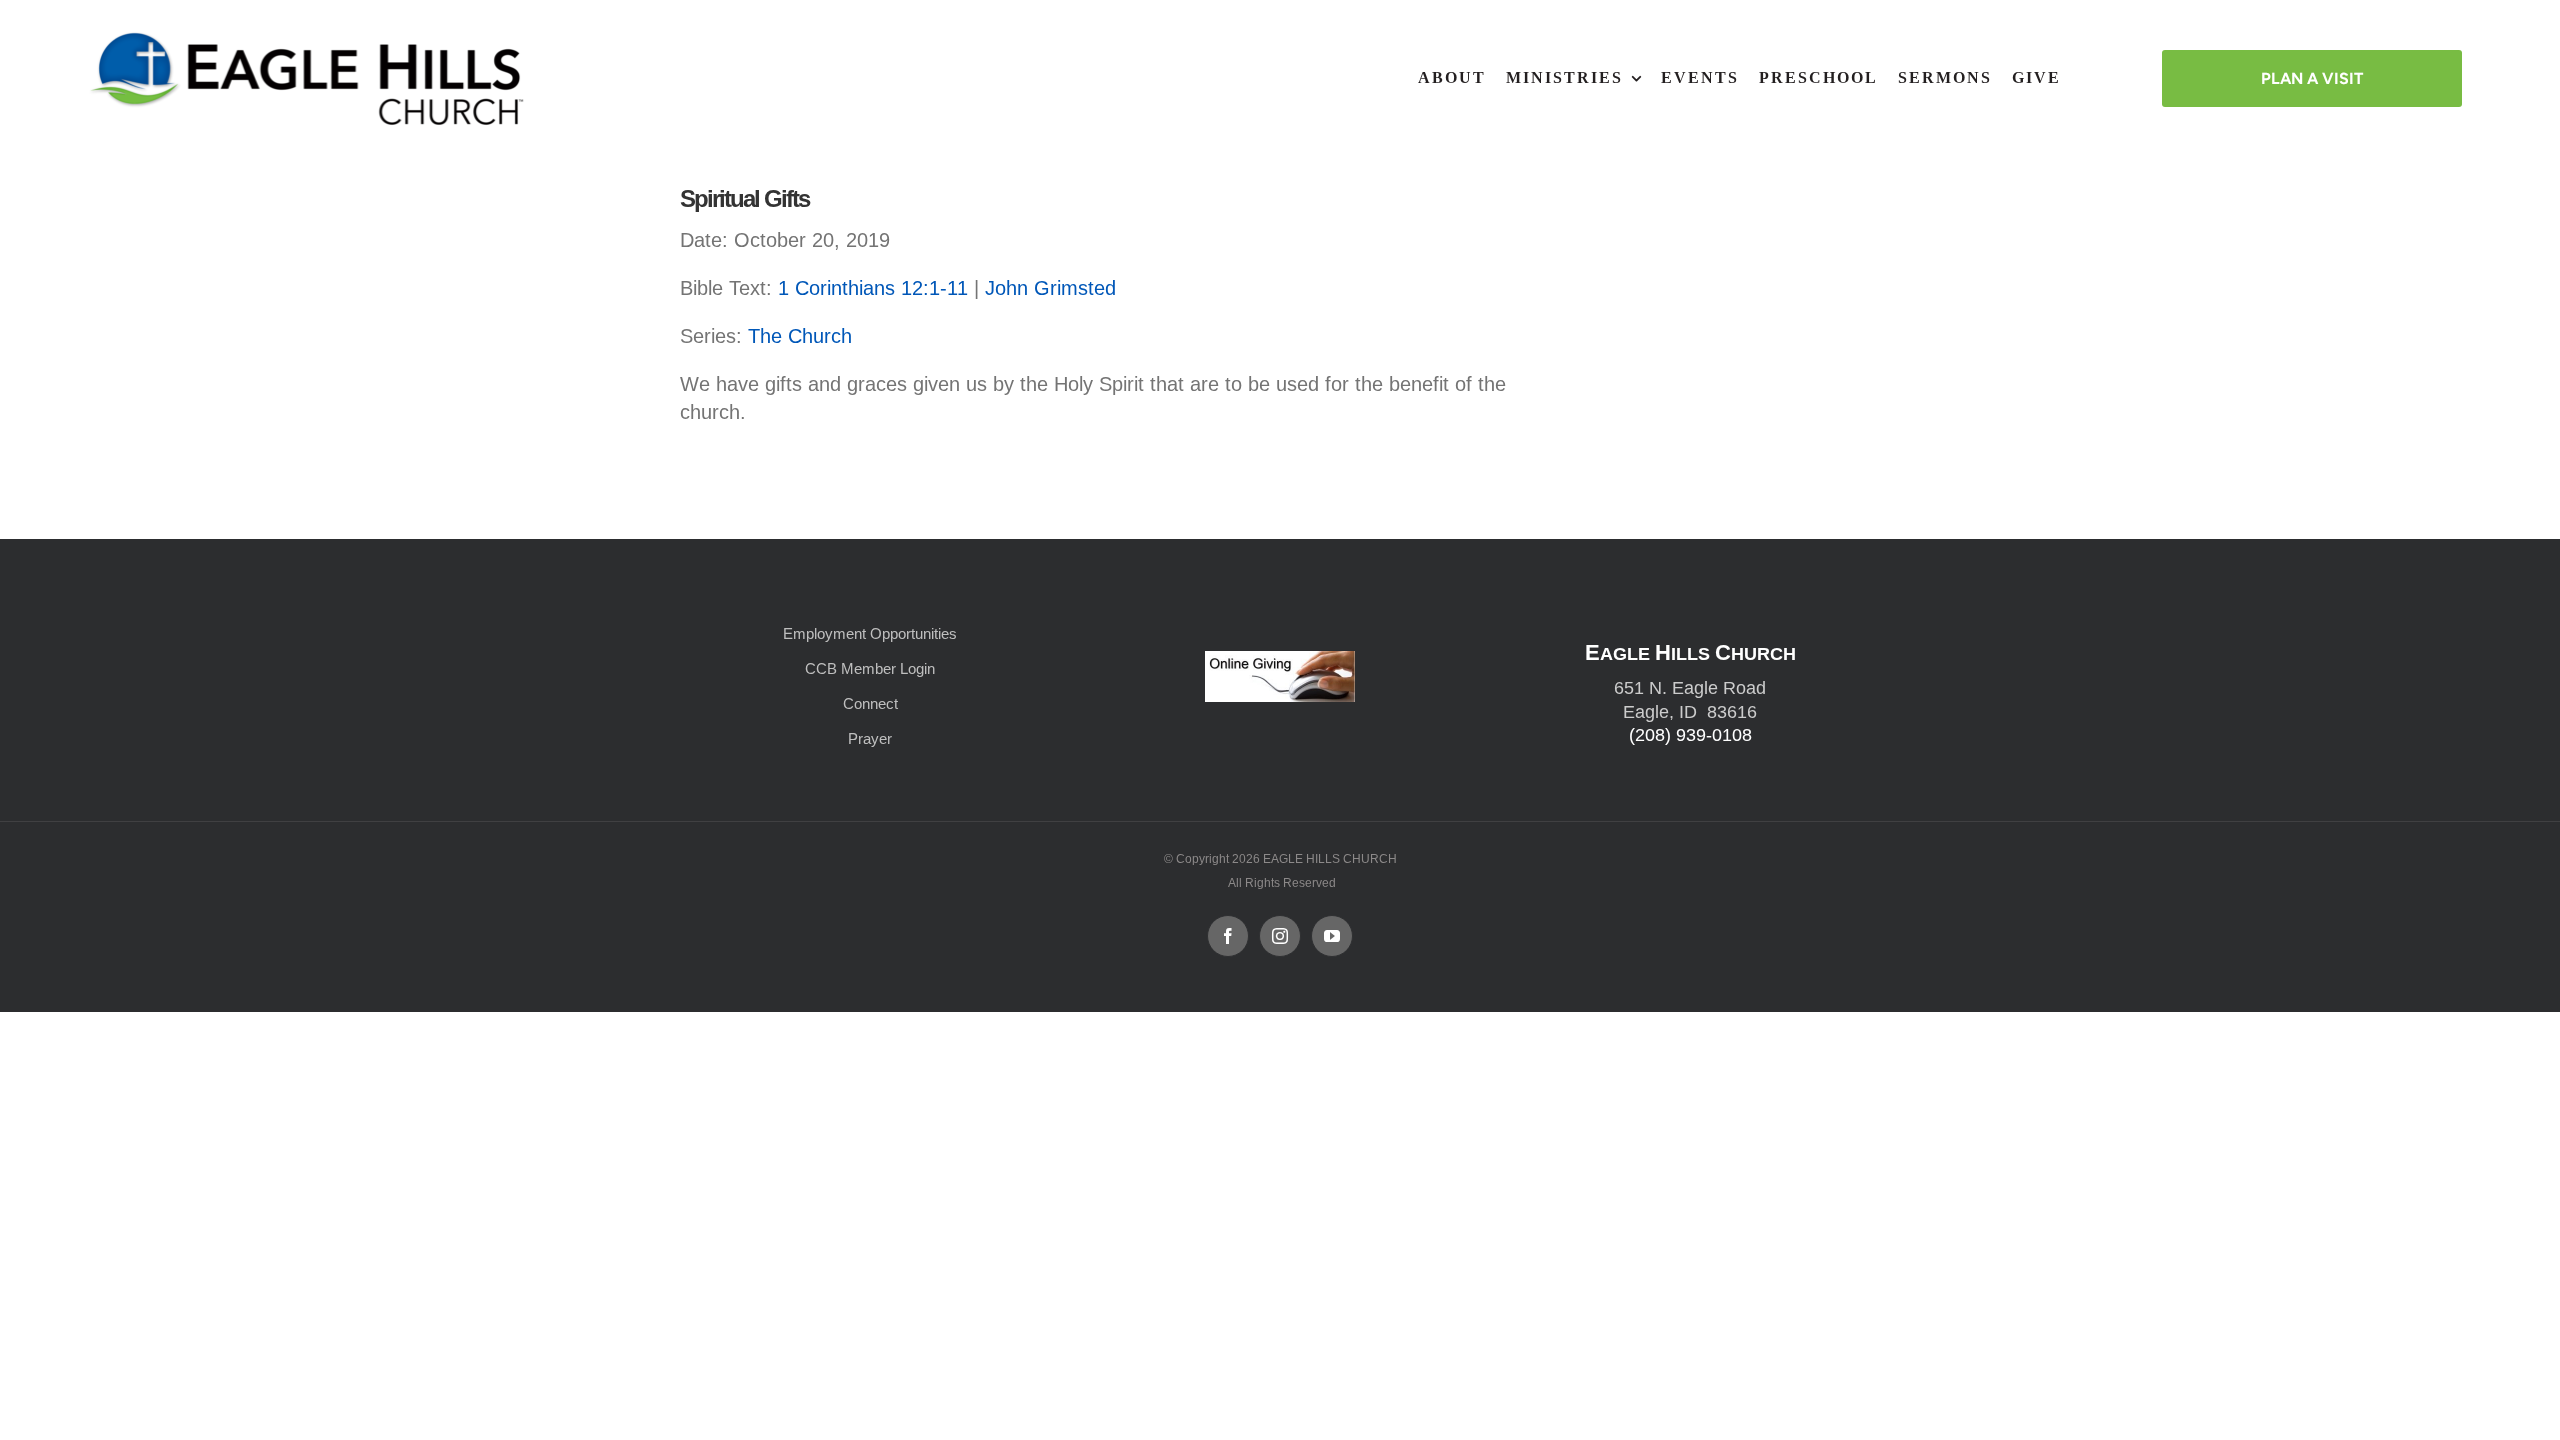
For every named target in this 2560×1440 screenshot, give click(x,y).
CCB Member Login (870, 668)
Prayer (870, 738)
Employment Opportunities (870, 633)
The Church (800, 336)
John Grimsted (1050, 288)
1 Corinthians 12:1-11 (873, 288)
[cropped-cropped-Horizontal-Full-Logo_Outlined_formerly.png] (311, 37)
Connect (870, 703)
